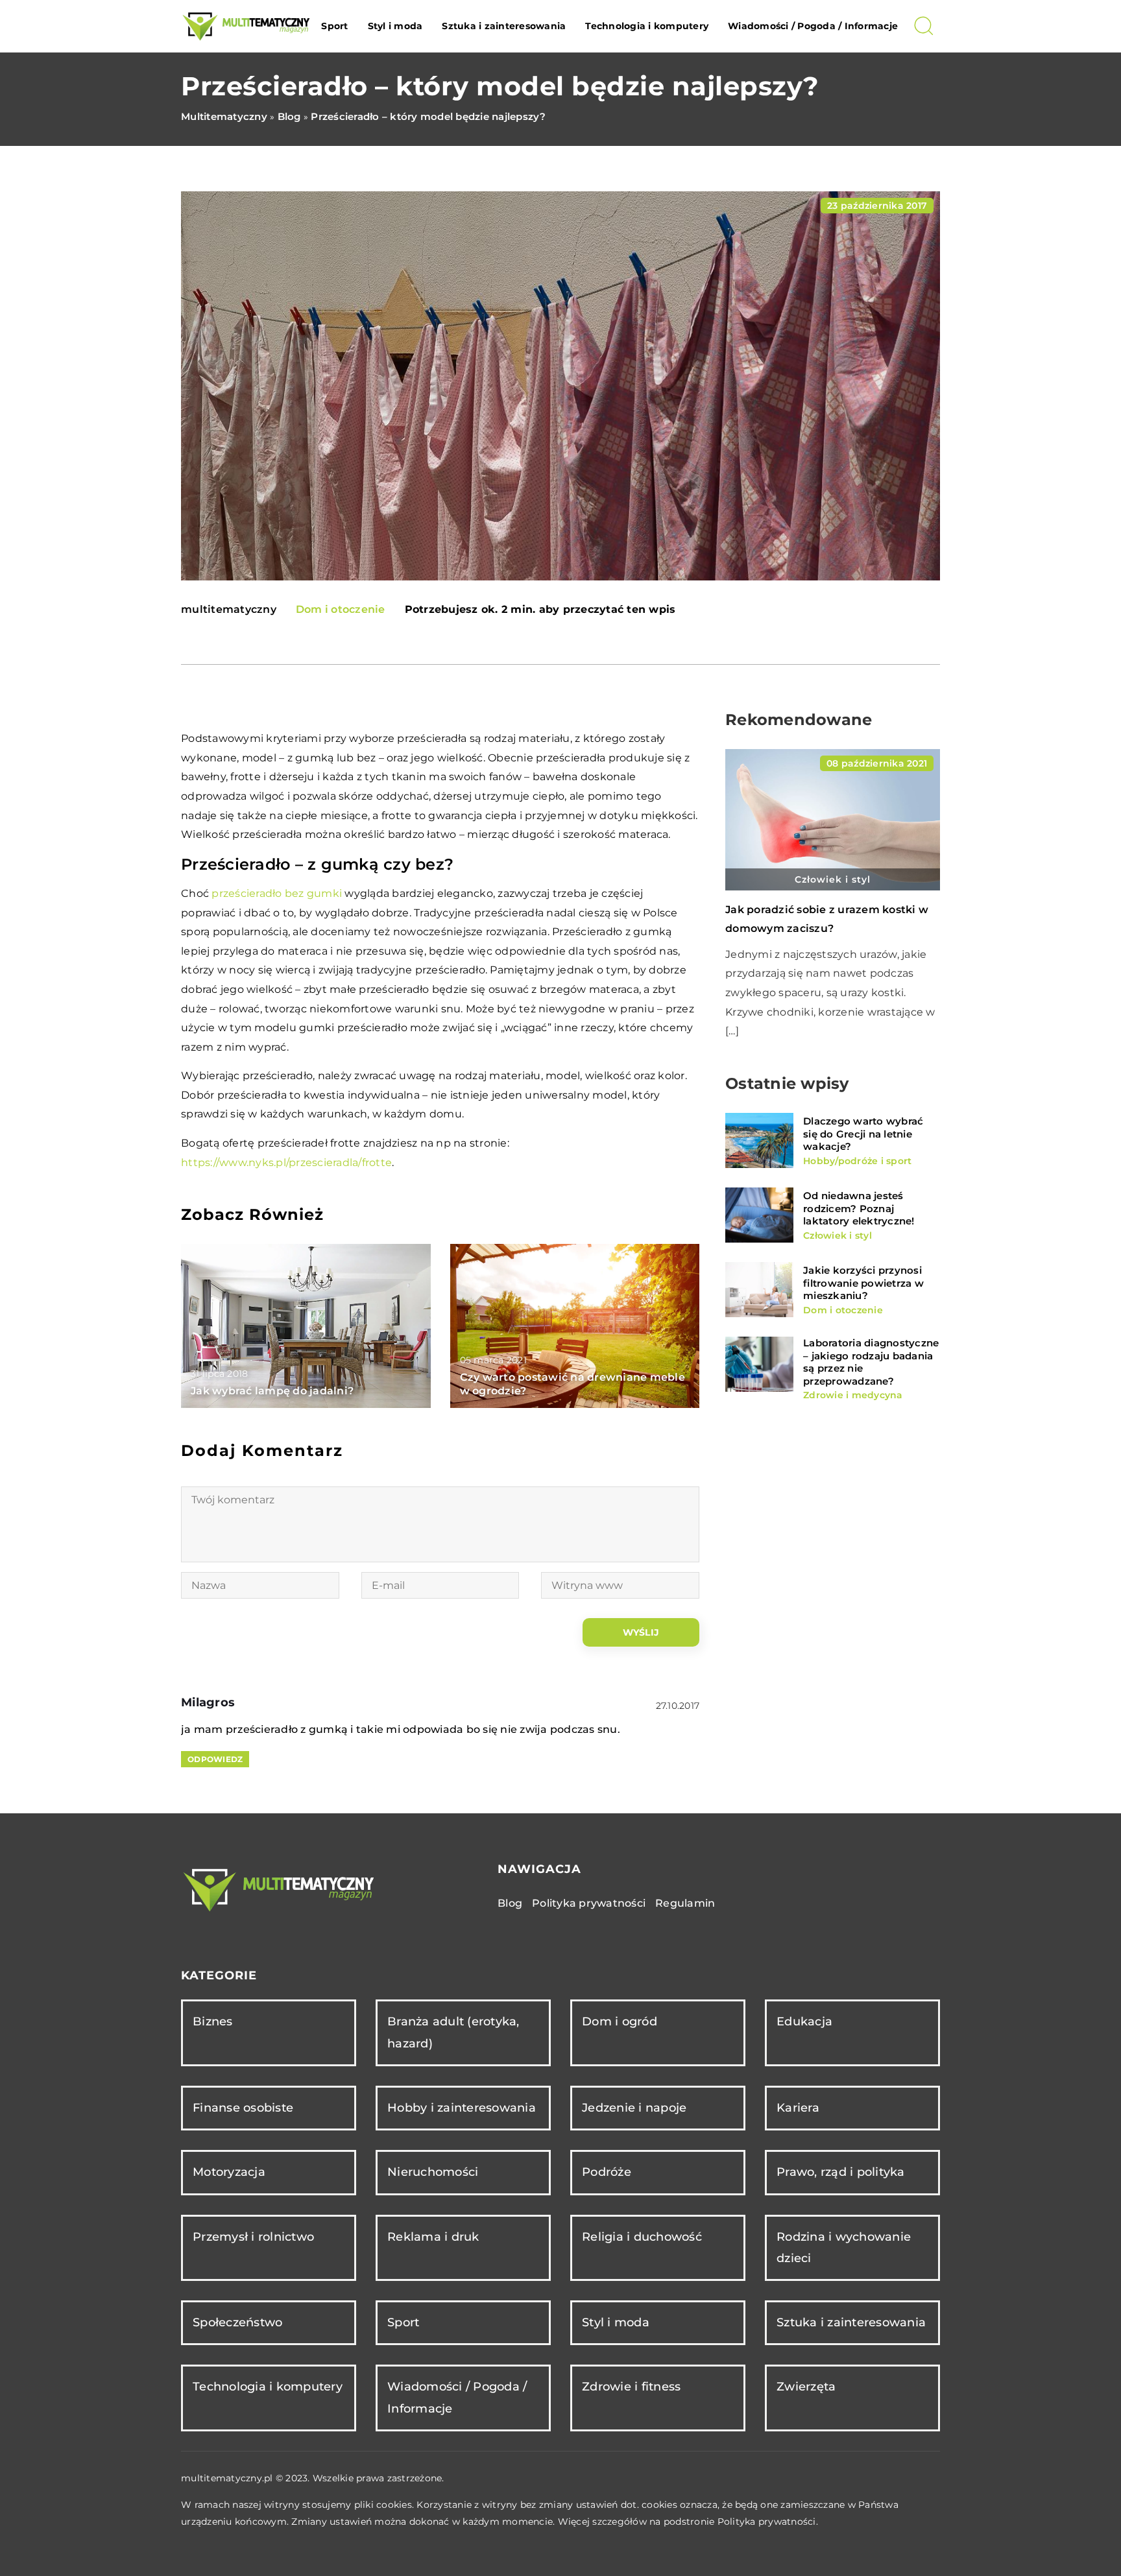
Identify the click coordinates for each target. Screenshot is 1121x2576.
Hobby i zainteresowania (462, 2108)
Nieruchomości (433, 2172)
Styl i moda (395, 26)
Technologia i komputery (647, 26)
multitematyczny (229, 610)
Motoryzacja (229, 2172)
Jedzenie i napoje (634, 2108)
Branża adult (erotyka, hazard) (453, 2032)
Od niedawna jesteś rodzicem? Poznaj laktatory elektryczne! (859, 1208)
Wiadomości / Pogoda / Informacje (813, 26)
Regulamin (685, 1903)
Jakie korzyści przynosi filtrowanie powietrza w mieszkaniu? (863, 1283)
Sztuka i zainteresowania (504, 26)
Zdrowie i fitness (631, 2387)
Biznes (213, 2021)
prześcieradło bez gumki (277, 893)
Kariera (798, 2108)
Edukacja (804, 2021)
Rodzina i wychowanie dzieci (844, 2248)
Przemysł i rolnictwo (253, 2237)
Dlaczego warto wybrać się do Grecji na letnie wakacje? (863, 1134)
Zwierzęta (806, 2387)
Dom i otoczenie (341, 609)
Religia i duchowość (642, 2237)
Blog (510, 1903)
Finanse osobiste (243, 2108)
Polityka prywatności (589, 1903)
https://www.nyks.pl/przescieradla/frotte (286, 1163)
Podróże (607, 2172)
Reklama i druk (433, 2237)
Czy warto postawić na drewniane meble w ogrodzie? (573, 1384)
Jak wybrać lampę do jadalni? (272, 1391)
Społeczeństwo (237, 2322)
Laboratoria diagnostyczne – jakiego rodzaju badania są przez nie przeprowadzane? (871, 1362)
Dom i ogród (620, 2021)
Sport (334, 26)
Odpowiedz (215, 1759)
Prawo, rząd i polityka (841, 2172)
